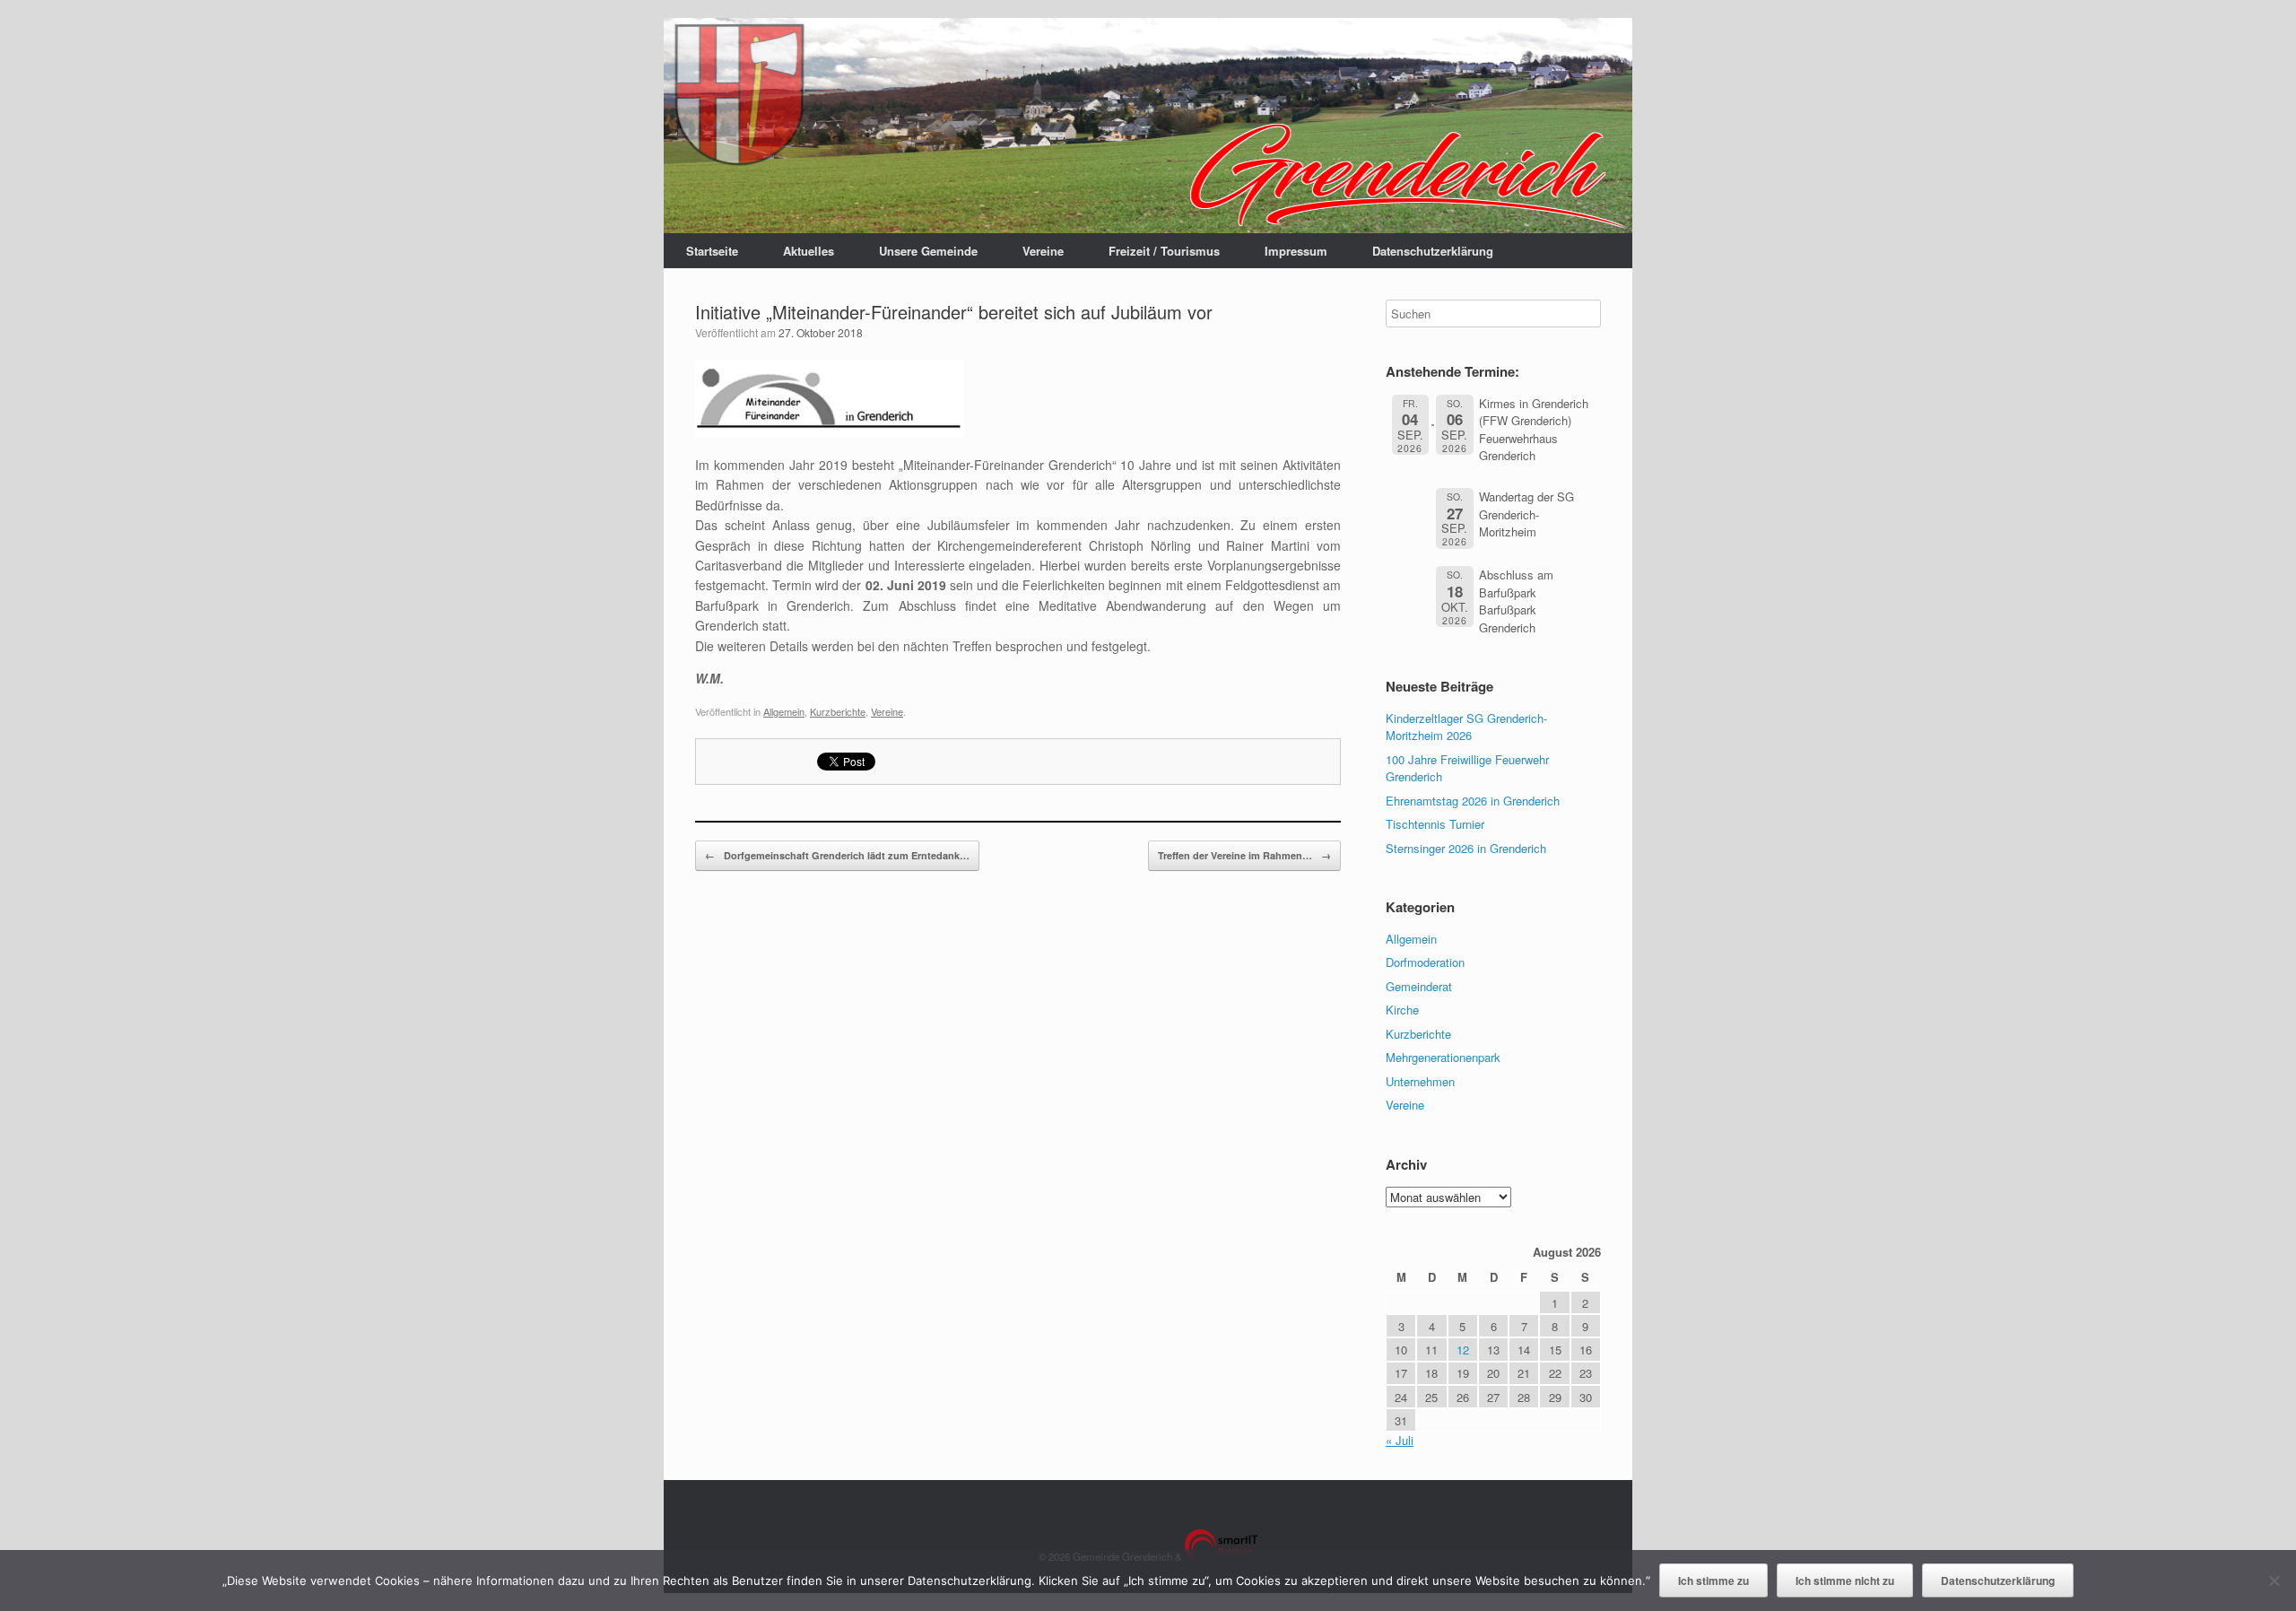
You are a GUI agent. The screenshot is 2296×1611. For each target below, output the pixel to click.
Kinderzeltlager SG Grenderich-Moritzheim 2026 (1466, 727)
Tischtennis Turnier (1435, 824)
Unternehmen (1420, 1081)
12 (1463, 1350)
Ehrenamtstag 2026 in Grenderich (1473, 801)
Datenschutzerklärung (1433, 251)
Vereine (1043, 251)
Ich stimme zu (1713, 1581)
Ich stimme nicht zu (1845, 1581)
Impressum (1296, 251)
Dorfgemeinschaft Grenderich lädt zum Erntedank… (837, 855)
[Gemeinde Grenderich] (1148, 126)
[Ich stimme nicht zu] (2274, 1581)
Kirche (1402, 1010)
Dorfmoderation (1425, 962)
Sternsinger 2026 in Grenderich (1466, 848)
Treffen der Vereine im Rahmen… (1244, 855)
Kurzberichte (838, 711)
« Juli (1400, 1440)
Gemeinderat (1419, 986)
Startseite (712, 251)
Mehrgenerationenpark (1443, 1057)
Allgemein (784, 711)
